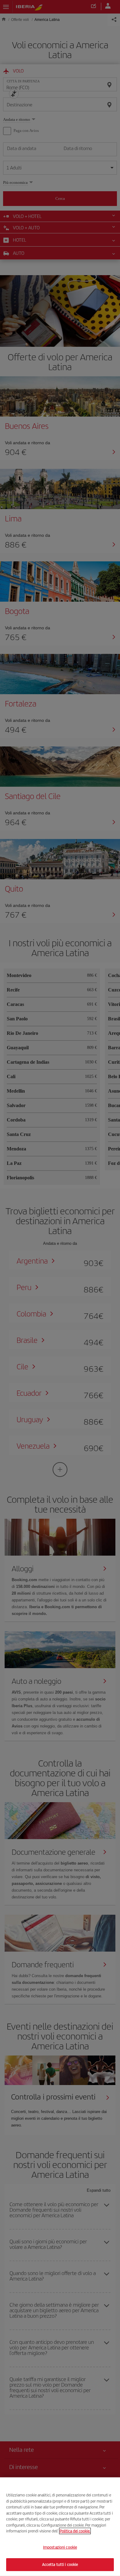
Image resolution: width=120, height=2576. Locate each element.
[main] (60, 2527)
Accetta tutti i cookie (60, 2564)
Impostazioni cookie (60, 2547)
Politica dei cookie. (75, 2531)
